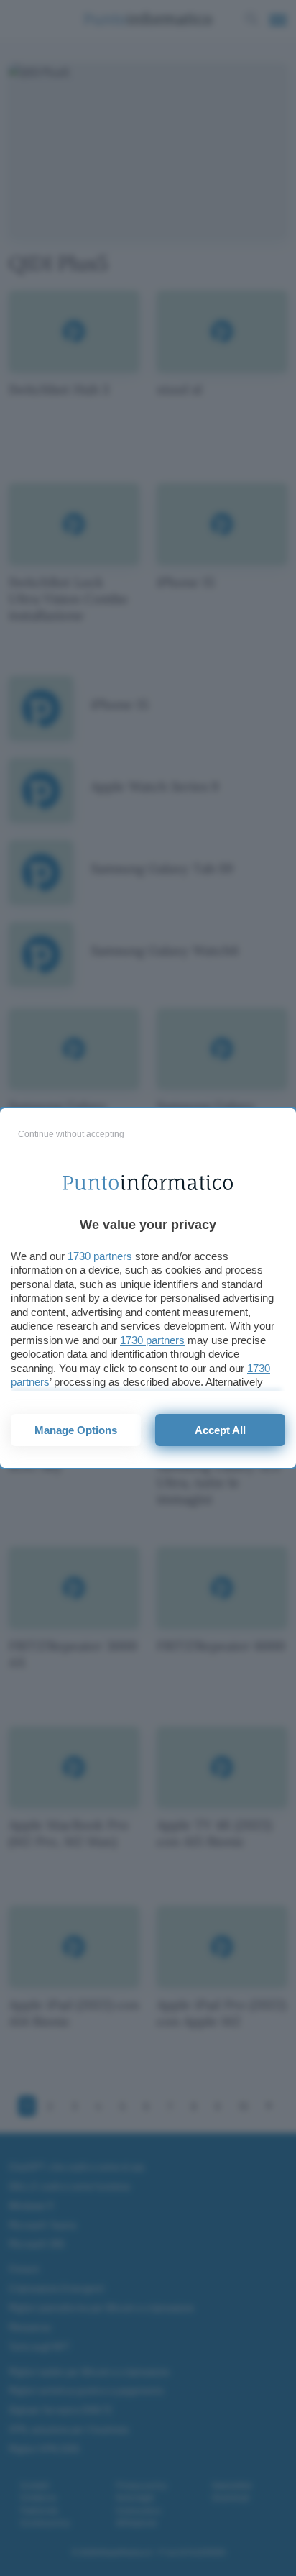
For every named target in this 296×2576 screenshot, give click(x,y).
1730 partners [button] (100, 1256)
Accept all (220, 1430)
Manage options (76, 1430)
